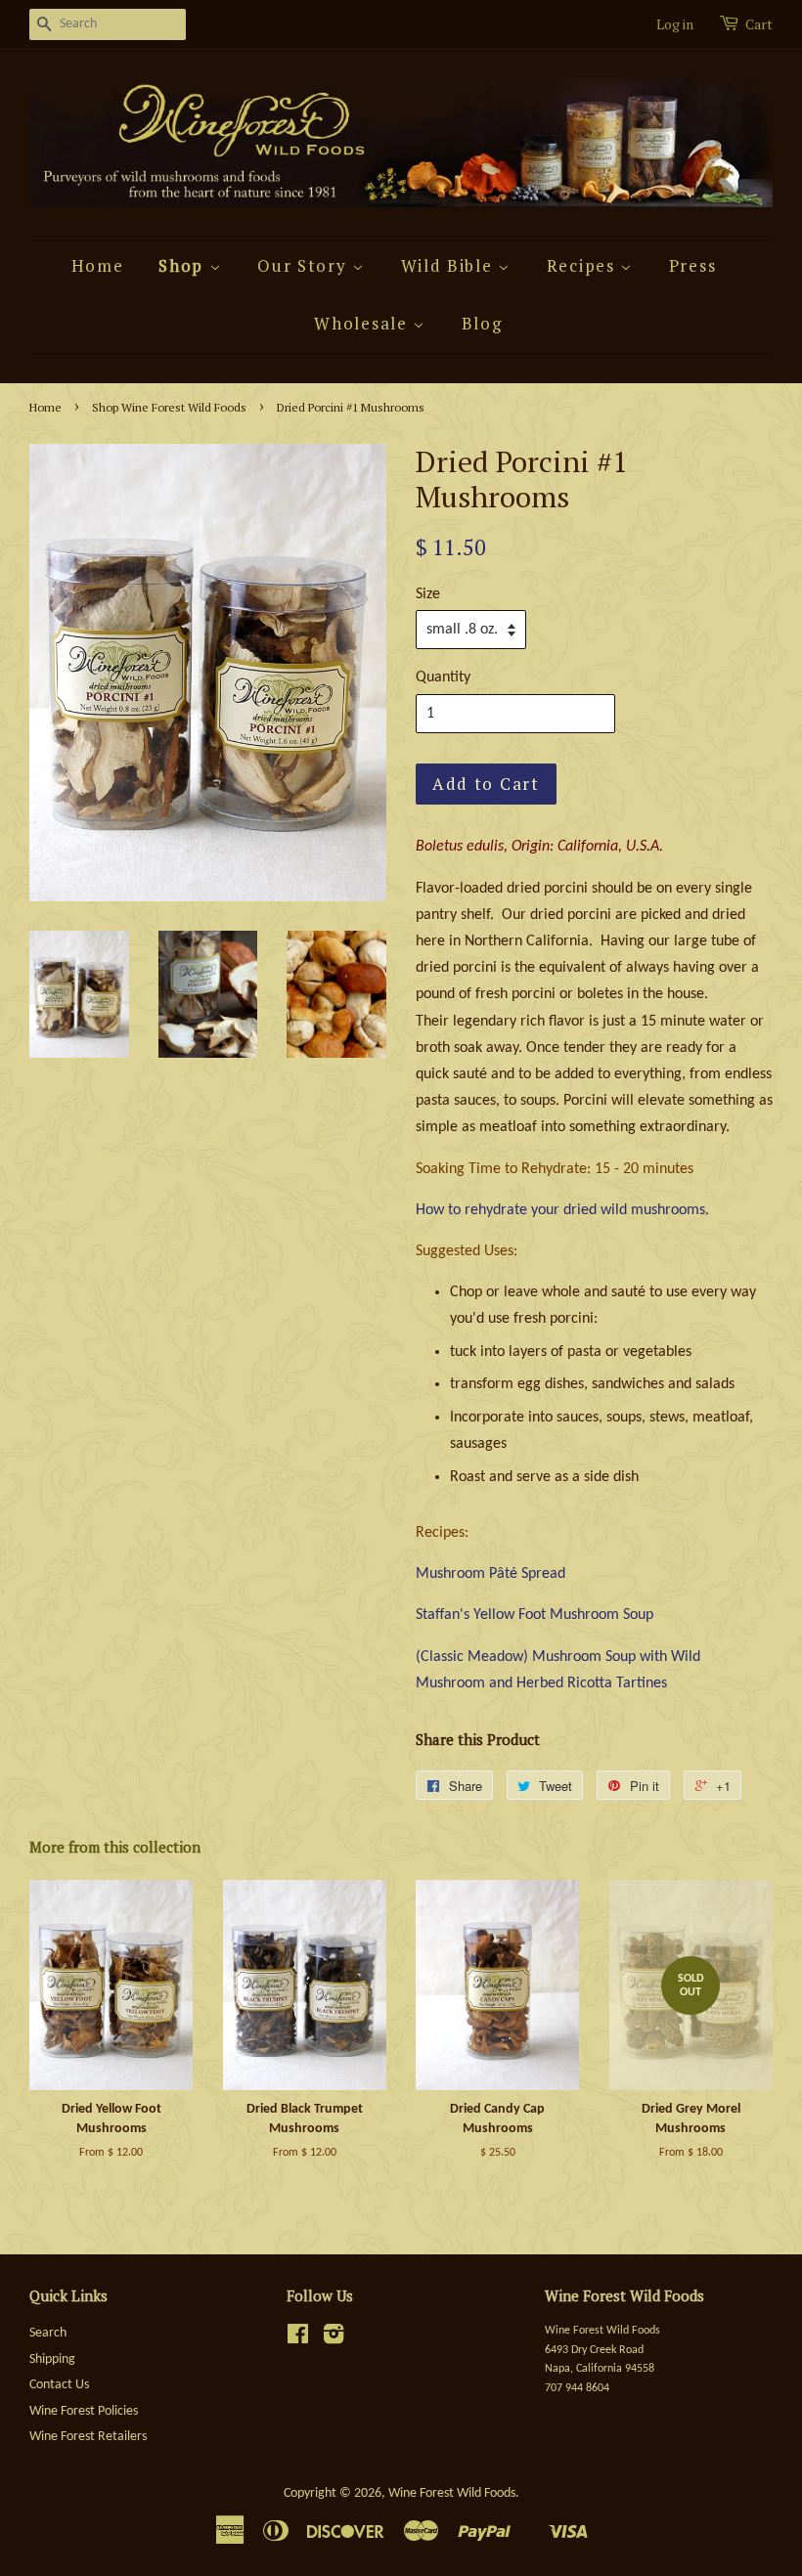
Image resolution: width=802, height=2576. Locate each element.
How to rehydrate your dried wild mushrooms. (562, 1210)
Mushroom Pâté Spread (490, 1574)
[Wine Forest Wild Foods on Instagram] (334, 2339)
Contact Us (59, 2385)
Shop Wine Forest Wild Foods (169, 407)
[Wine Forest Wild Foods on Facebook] (298, 2339)
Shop (184, 265)
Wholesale (363, 323)
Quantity (443, 677)
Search (48, 2333)
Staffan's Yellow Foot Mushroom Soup (535, 1615)
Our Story (305, 265)
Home (98, 265)
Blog (482, 323)
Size (428, 594)
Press (693, 265)
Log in (675, 24)
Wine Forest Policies (84, 2411)
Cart (759, 24)
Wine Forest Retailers (88, 2437)
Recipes (584, 265)
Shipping (52, 2359)
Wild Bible (450, 265)
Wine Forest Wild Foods (452, 2493)
